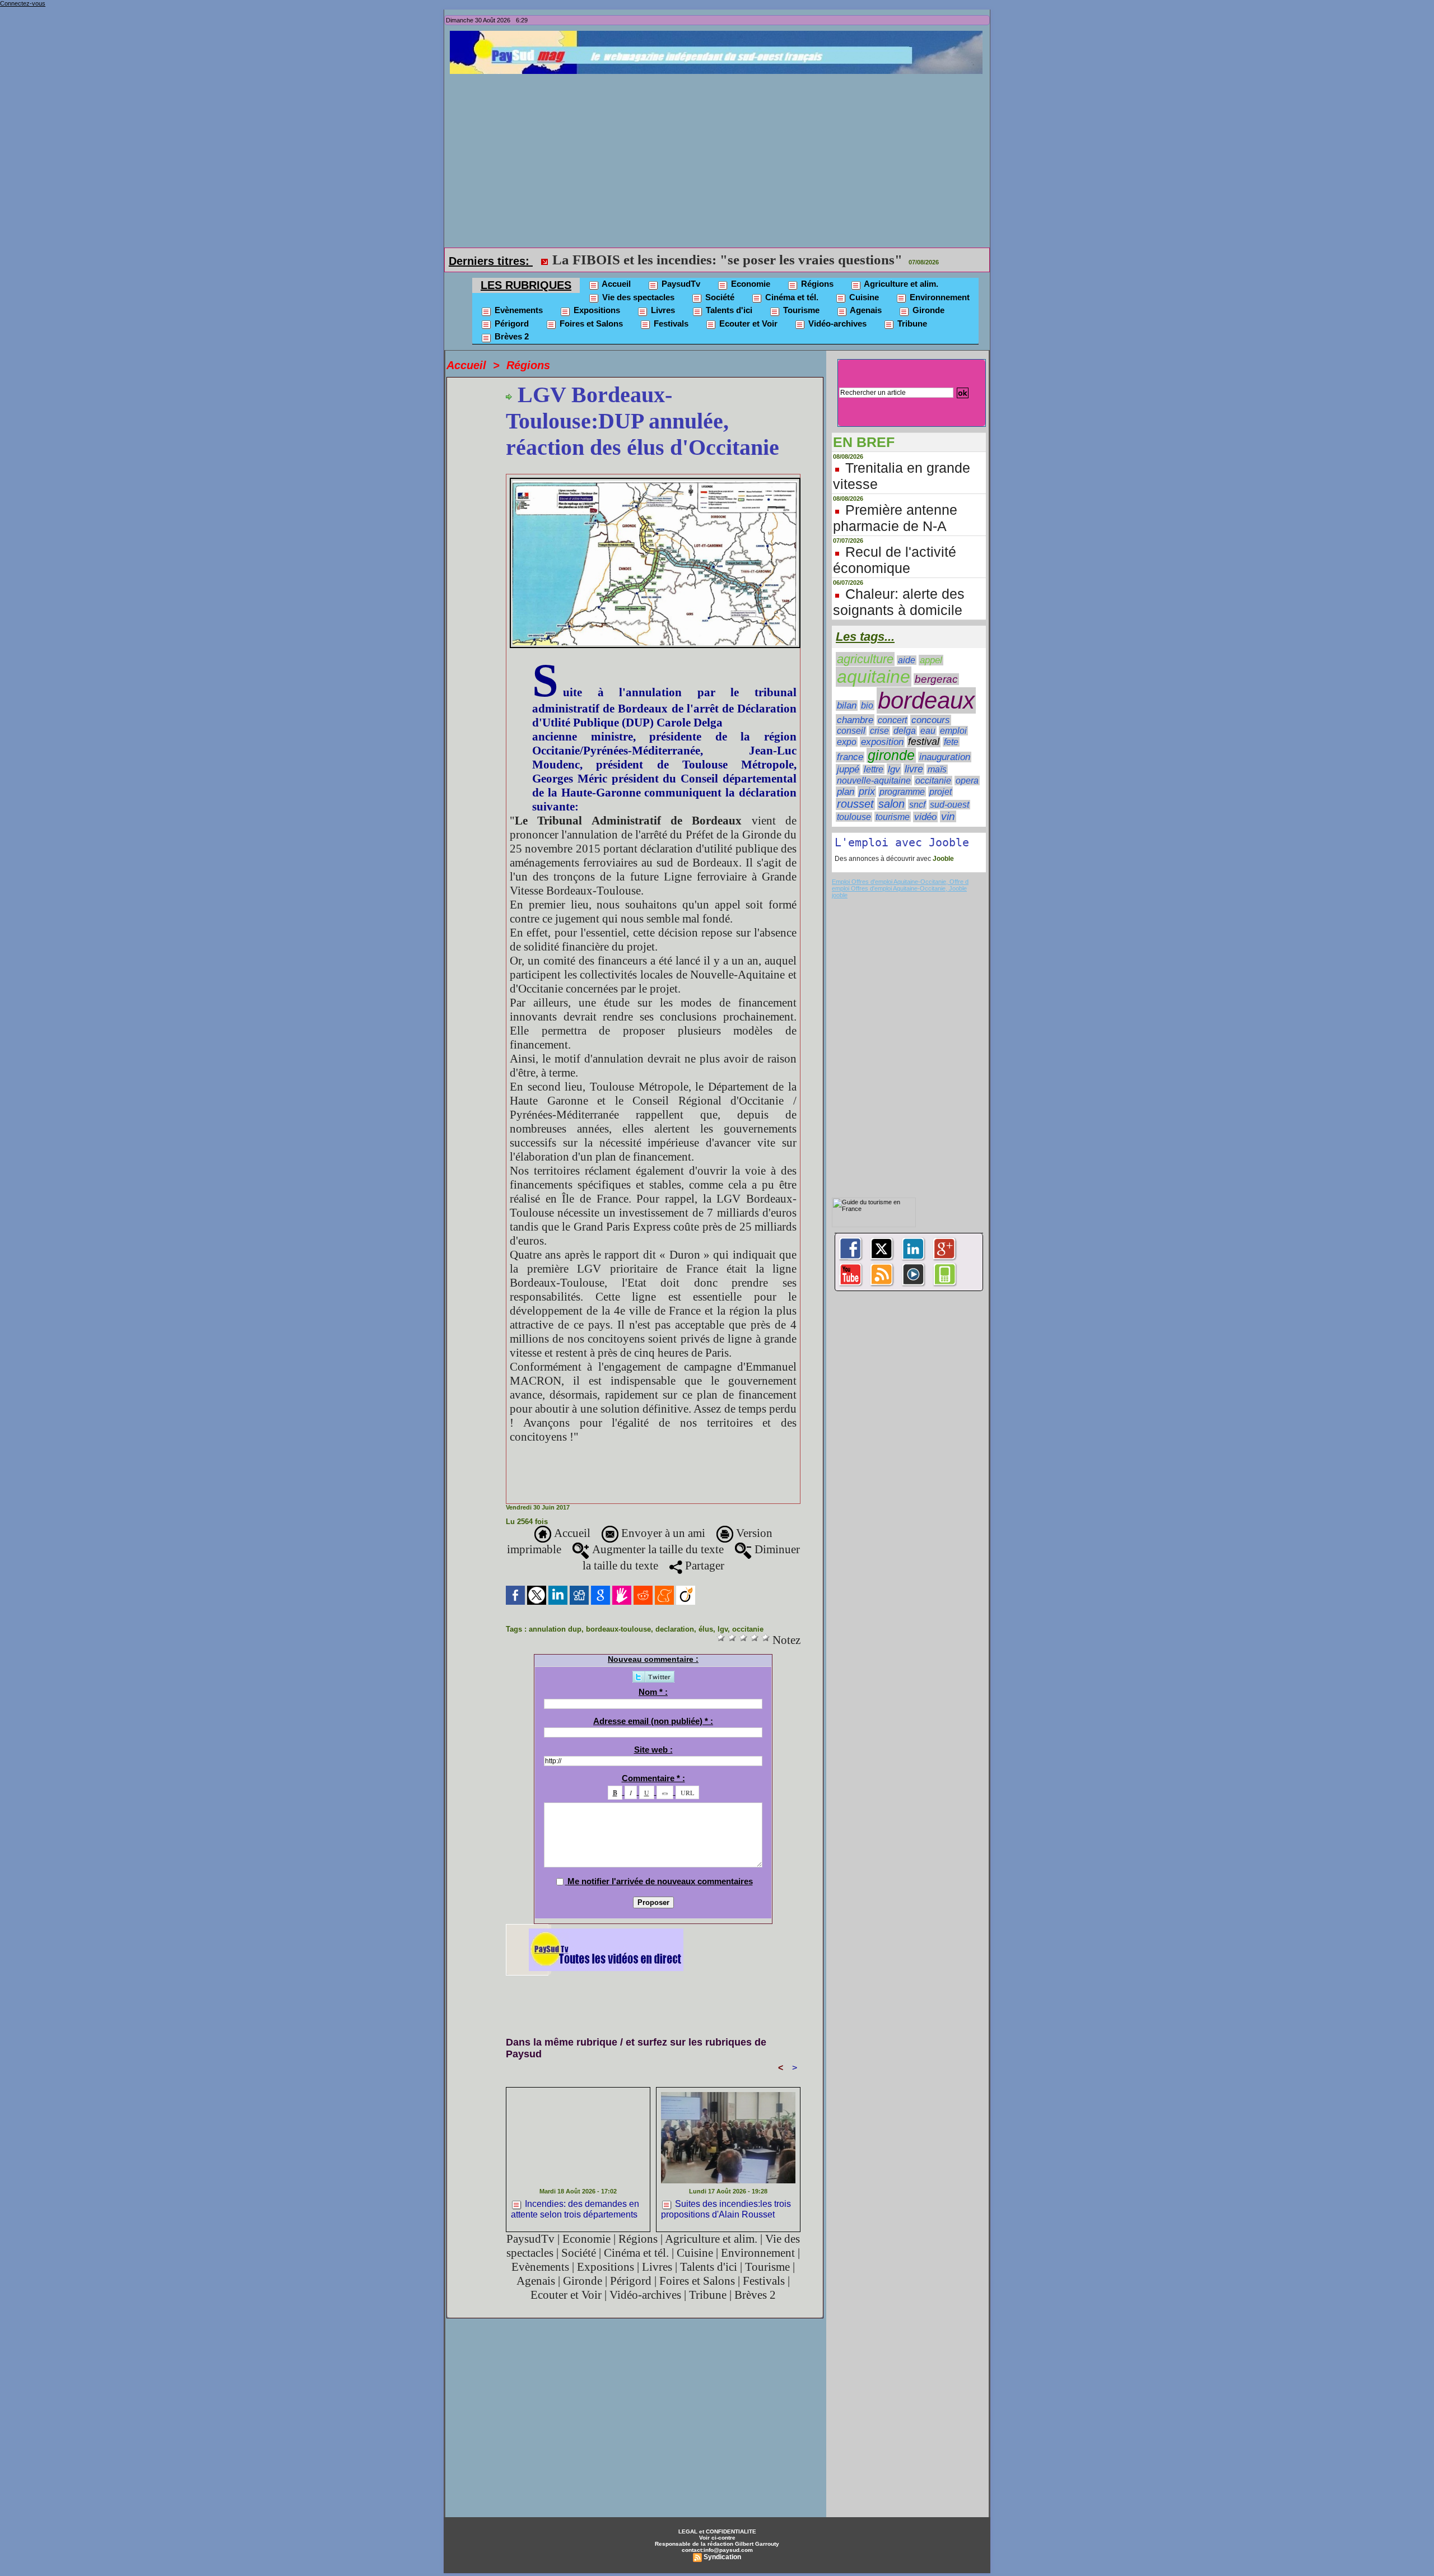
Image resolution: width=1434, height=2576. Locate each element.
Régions (816, 284)
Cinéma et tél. (791, 297)
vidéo (925, 817)
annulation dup (555, 1629)
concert (892, 720)
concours (931, 720)
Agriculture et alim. (900, 284)
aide (907, 660)
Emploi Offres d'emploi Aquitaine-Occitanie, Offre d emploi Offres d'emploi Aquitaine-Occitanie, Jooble (900, 885)
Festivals (670, 323)
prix (867, 791)
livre (914, 769)
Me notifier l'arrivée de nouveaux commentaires (660, 1881)
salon (891, 804)
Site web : (653, 1750)
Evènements (518, 310)
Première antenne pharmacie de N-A (895, 518)
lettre (874, 769)
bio (867, 705)
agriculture (865, 659)
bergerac (936, 679)
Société (719, 297)
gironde (891, 755)
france (850, 757)
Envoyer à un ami (662, 1533)
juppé (848, 769)
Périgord (511, 323)
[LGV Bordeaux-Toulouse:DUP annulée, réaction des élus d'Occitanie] (655, 481)
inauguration (945, 757)
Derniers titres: (491, 261)
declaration (675, 1629)
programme (902, 792)
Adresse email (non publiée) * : (653, 1721)
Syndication (722, 2557)
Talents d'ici (728, 310)
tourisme (893, 817)
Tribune (911, 323)
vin (948, 816)
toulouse (854, 817)
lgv (723, 1629)
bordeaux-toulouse (618, 1629)
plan (846, 791)
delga (905, 731)
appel (931, 660)
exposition (882, 742)
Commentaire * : (653, 1778)
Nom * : (653, 1692)
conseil (851, 731)
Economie (749, 284)
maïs (937, 769)
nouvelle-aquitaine (874, 780)
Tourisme (800, 310)
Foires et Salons (590, 323)
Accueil (615, 284)
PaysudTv (680, 284)
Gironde (927, 310)
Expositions (596, 310)
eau (928, 731)
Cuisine (863, 297)
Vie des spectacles (637, 297)
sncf (917, 804)
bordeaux (926, 700)
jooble (840, 895)
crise (879, 731)
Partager (703, 1566)
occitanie (748, 1629)
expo (847, 742)
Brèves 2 (511, 336)
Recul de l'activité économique (895, 560)
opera (967, 781)
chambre (855, 720)
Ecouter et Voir (747, 323)
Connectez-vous (23, 3)
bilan (847, 705)
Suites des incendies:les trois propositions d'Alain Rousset (726, 2209)
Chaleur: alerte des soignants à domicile (899, 602)
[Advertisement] (720, 158)
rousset (855, 804)
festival (924, 742)
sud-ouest (949, 805)
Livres (662, 310)
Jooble (942, 859)
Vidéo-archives (836, 323)
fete (951, 742)
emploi (953, 731)
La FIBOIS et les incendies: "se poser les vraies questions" (727, 260)
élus (706, 1629)
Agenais (865, 310)
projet (941, 791)
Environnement (939, 297)
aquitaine (874, 677)
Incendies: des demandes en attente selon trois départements (575, 2209)
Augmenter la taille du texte (657, 1549)
